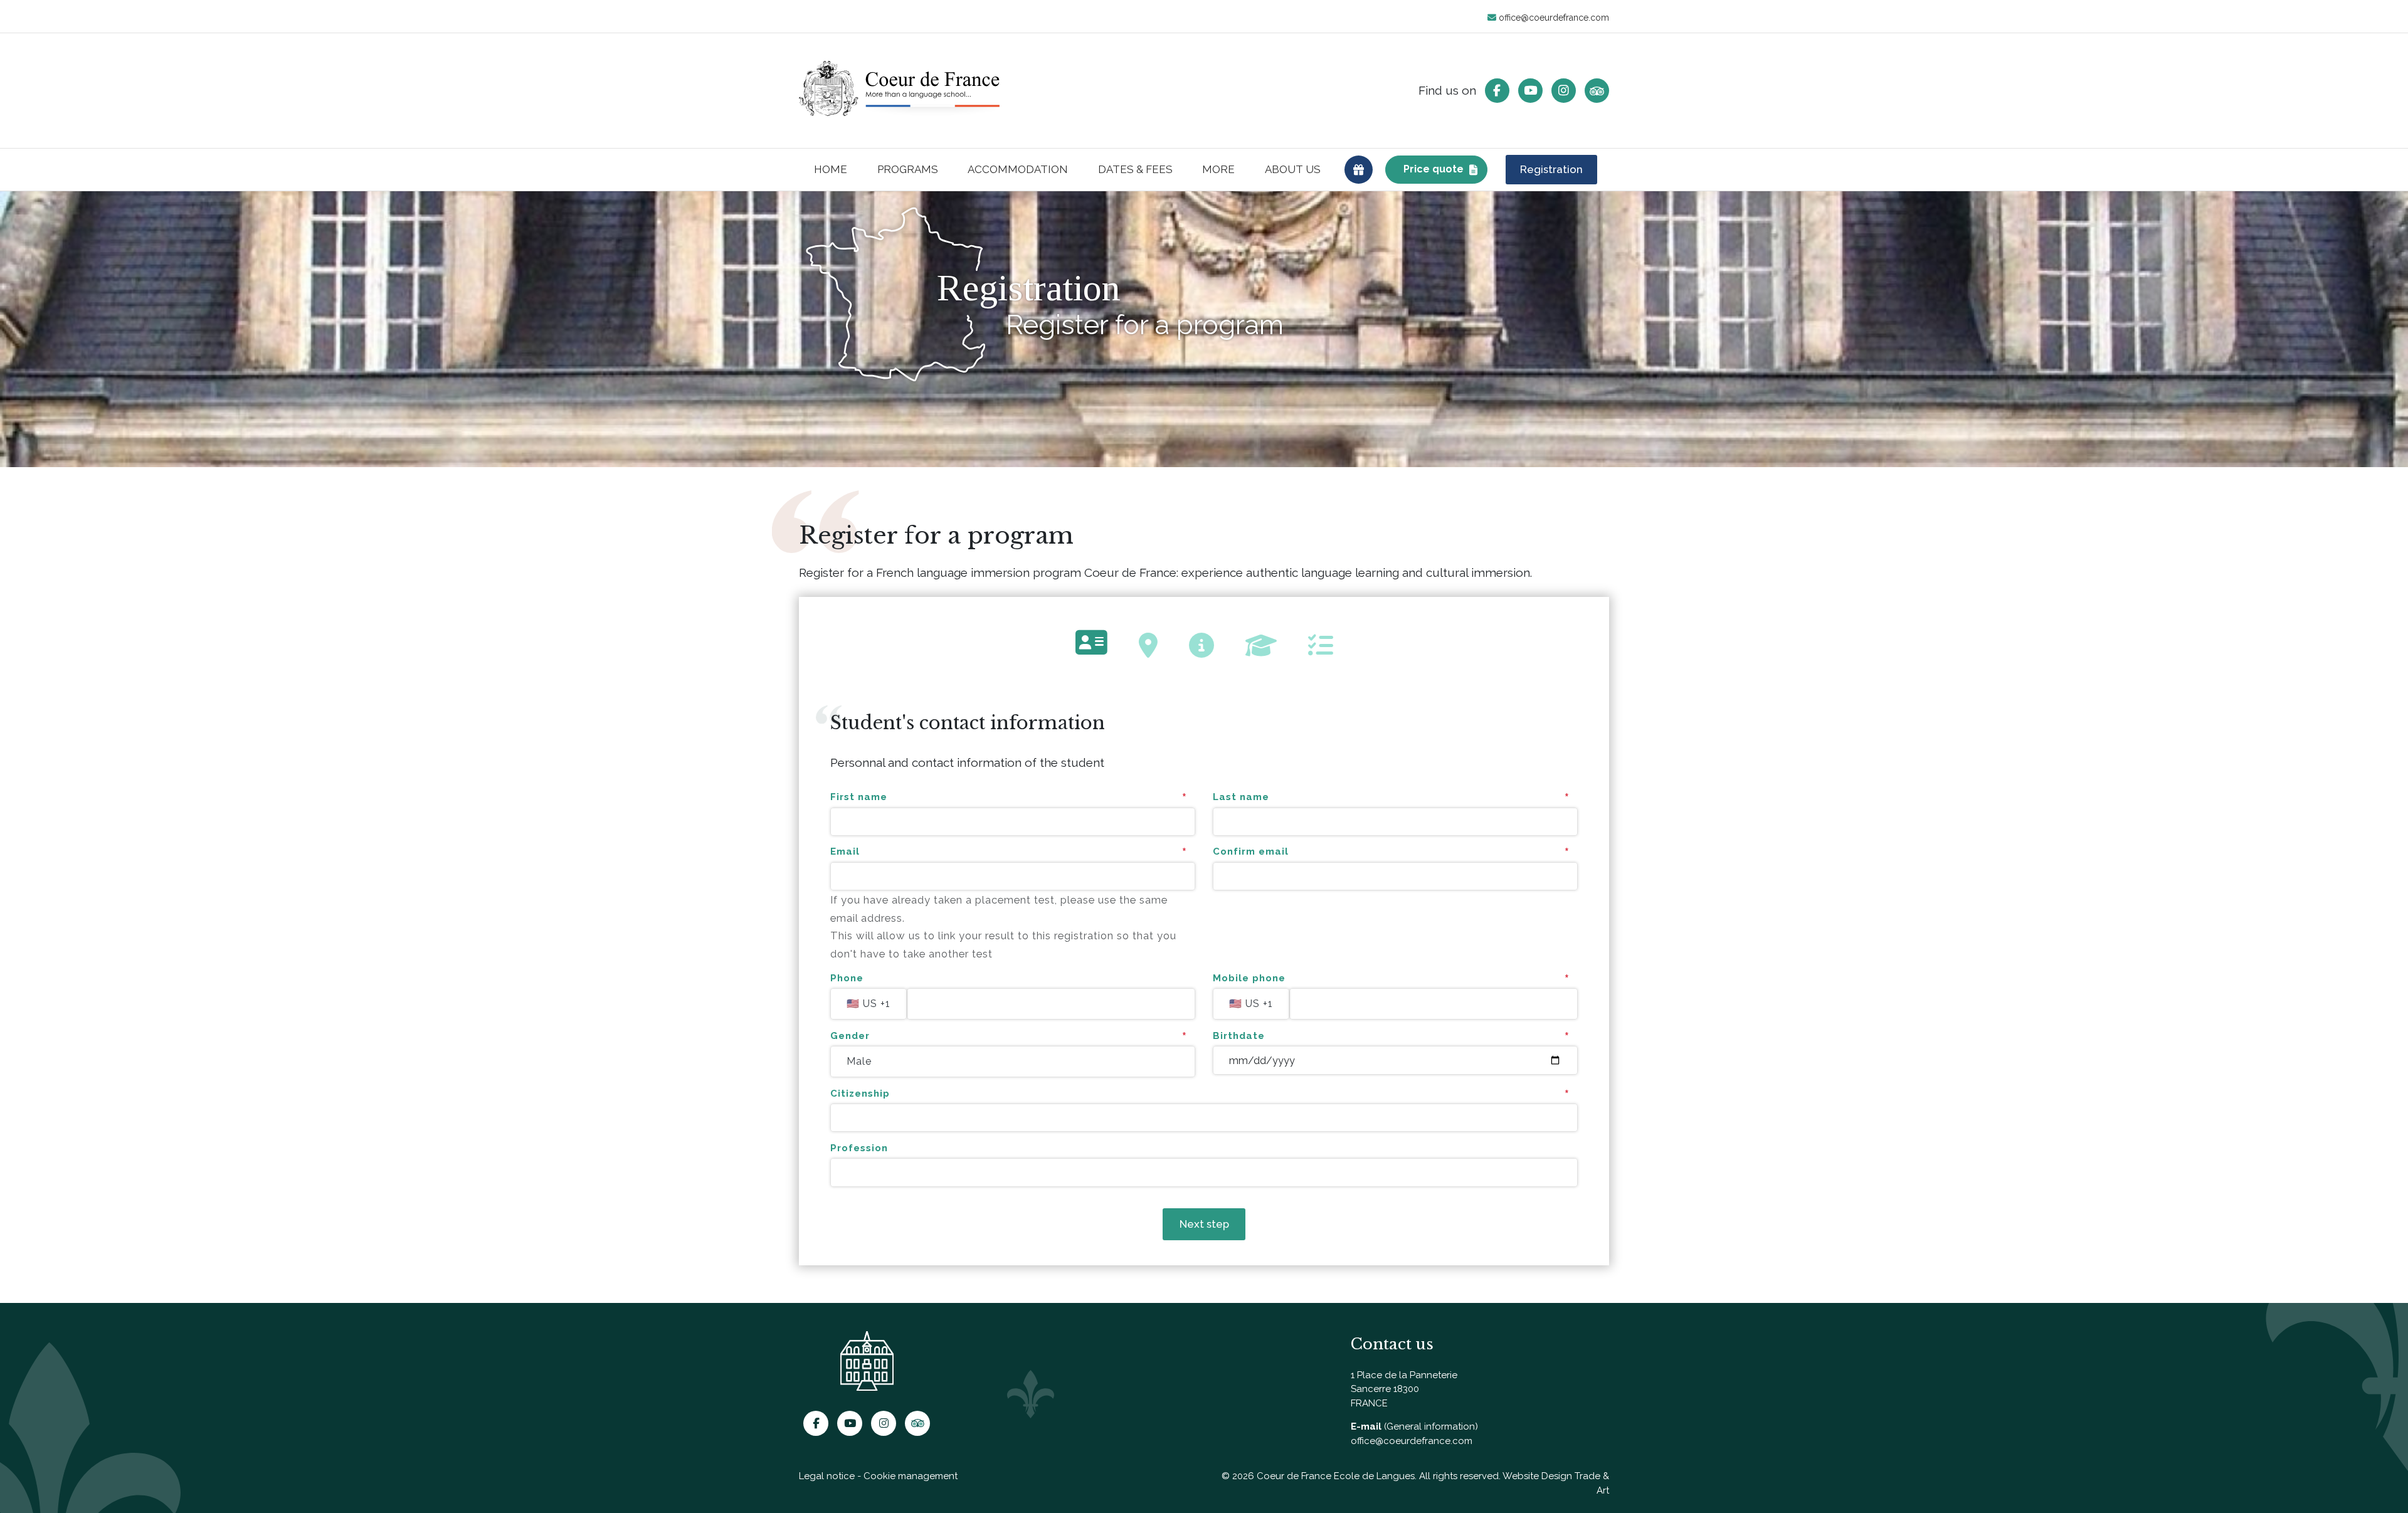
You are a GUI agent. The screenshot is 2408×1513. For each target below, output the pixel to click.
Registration (1551, 169)
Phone (847, 978)
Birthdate (1239, 1036)
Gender (850, 1036)
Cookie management (911, 1476)
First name (859, 797)
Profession (859, 1148)
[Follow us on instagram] (1564, 91)
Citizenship (860, 1094)
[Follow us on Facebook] (1497, 91)
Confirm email (1251, 851)
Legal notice (827, 1476)
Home (831, 169)
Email (845, 851)
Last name (1241, 797)
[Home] (899, 90)
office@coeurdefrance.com (1553, 18)
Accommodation (1018, 169)
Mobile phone (1249, 978)
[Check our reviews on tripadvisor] (1597, 91)
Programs (908, 169)
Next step (1204, 1224)
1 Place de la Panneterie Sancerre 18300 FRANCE (1404, 1389)
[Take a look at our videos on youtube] (1530, 91)
